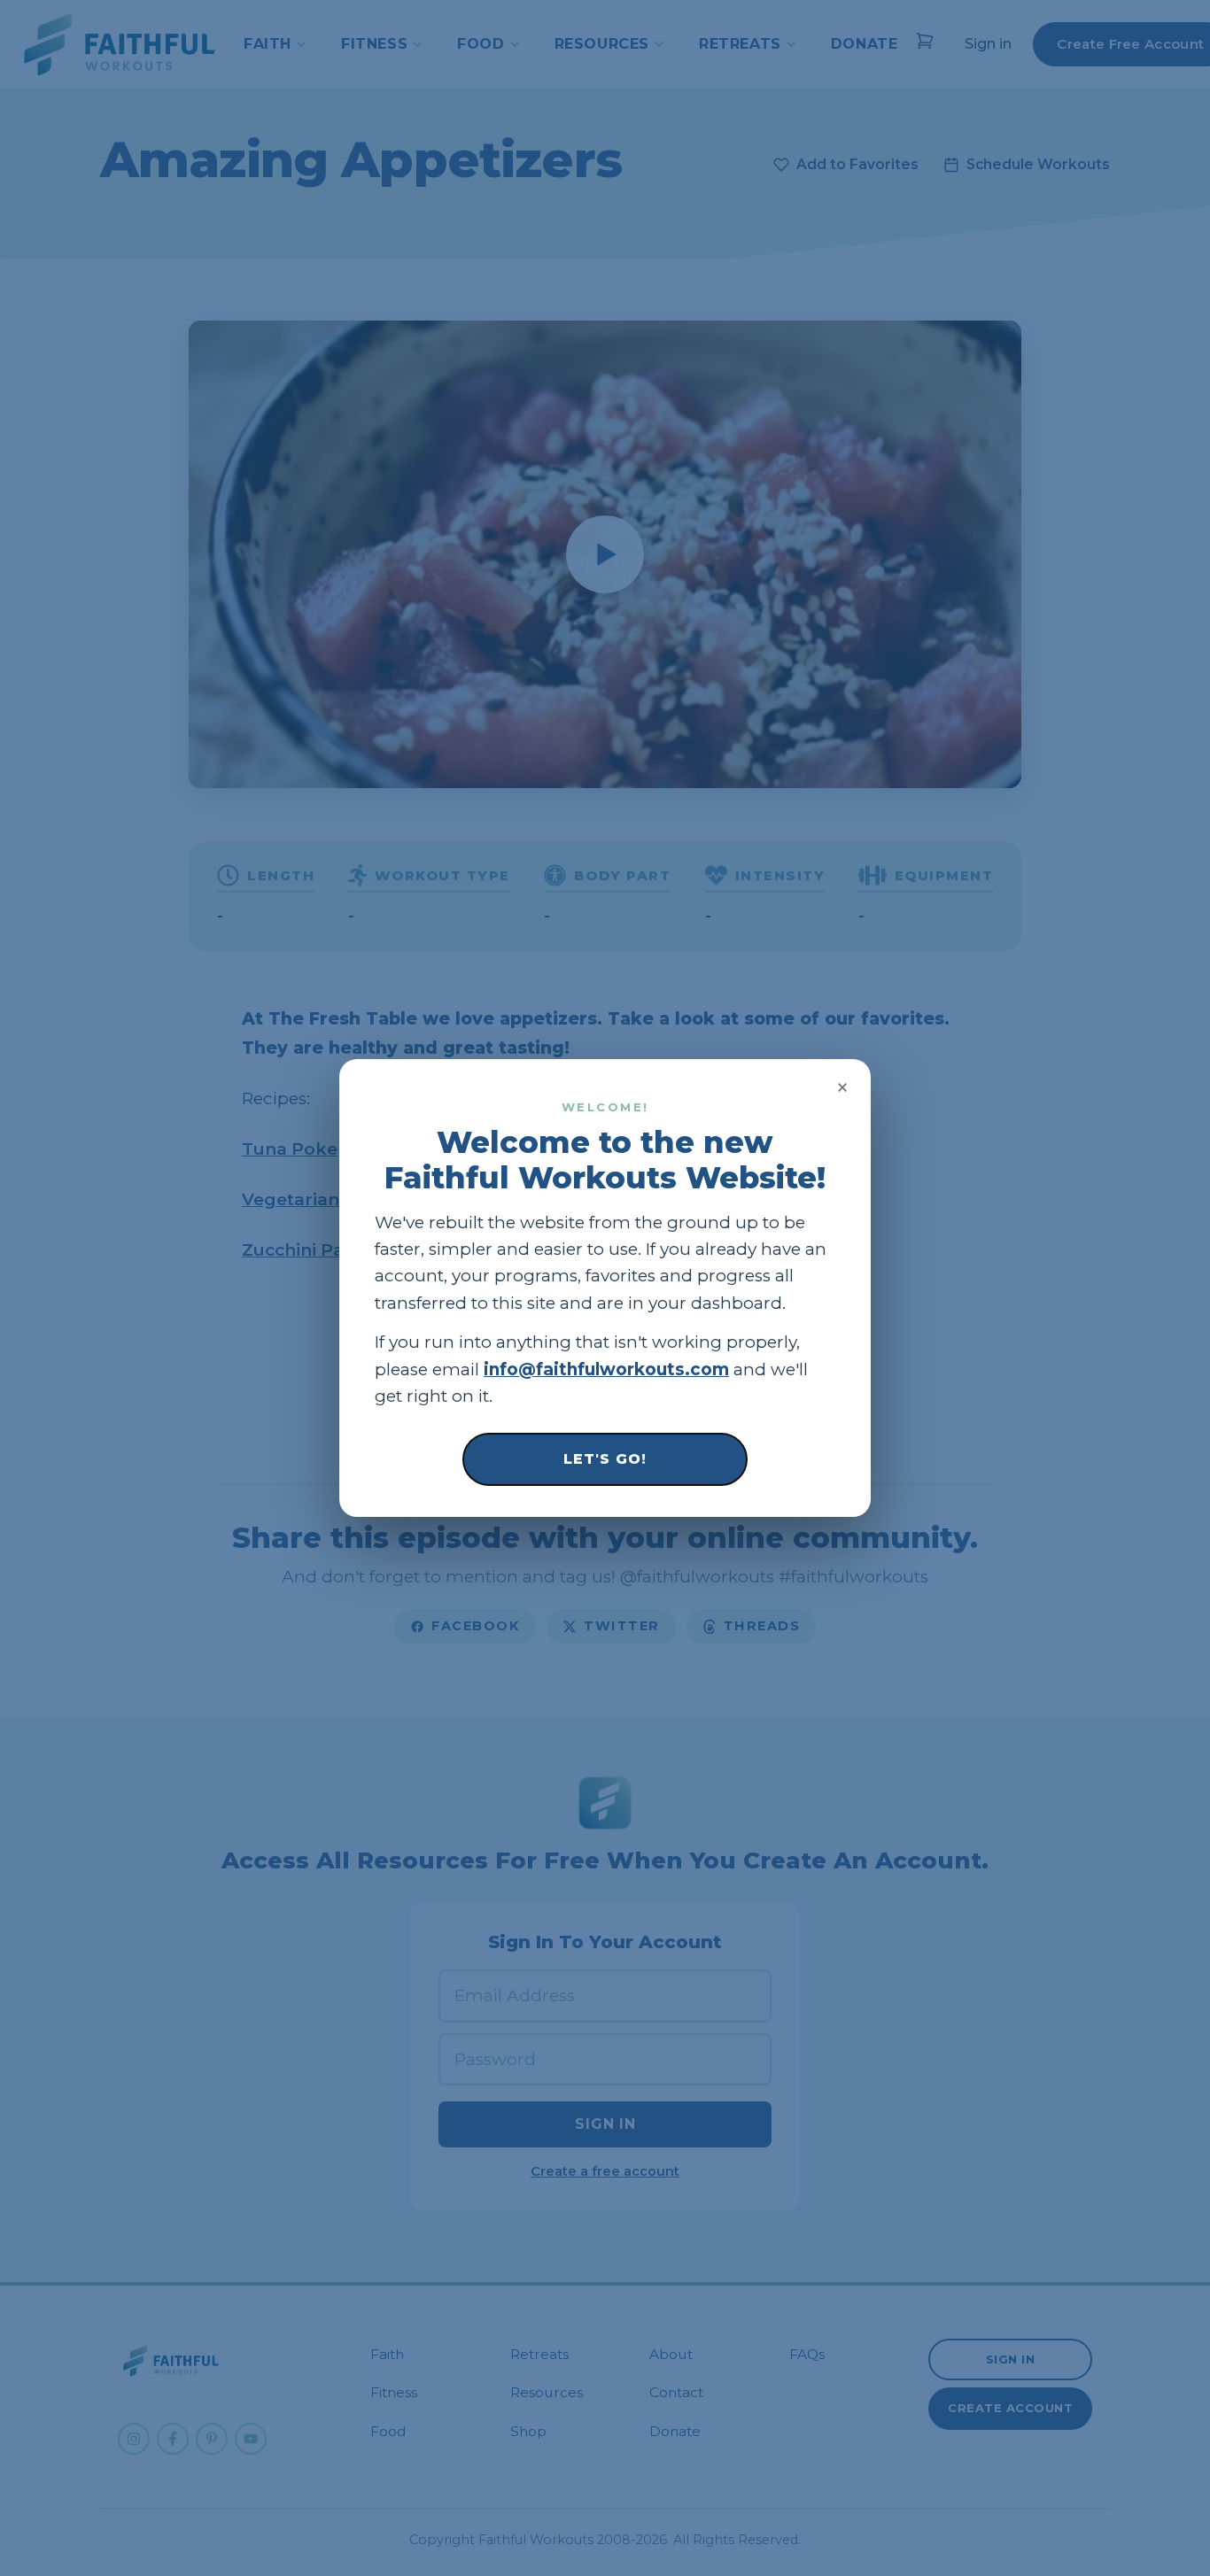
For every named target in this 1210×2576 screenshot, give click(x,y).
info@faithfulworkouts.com (606, 1369)
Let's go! (605, 1459)
